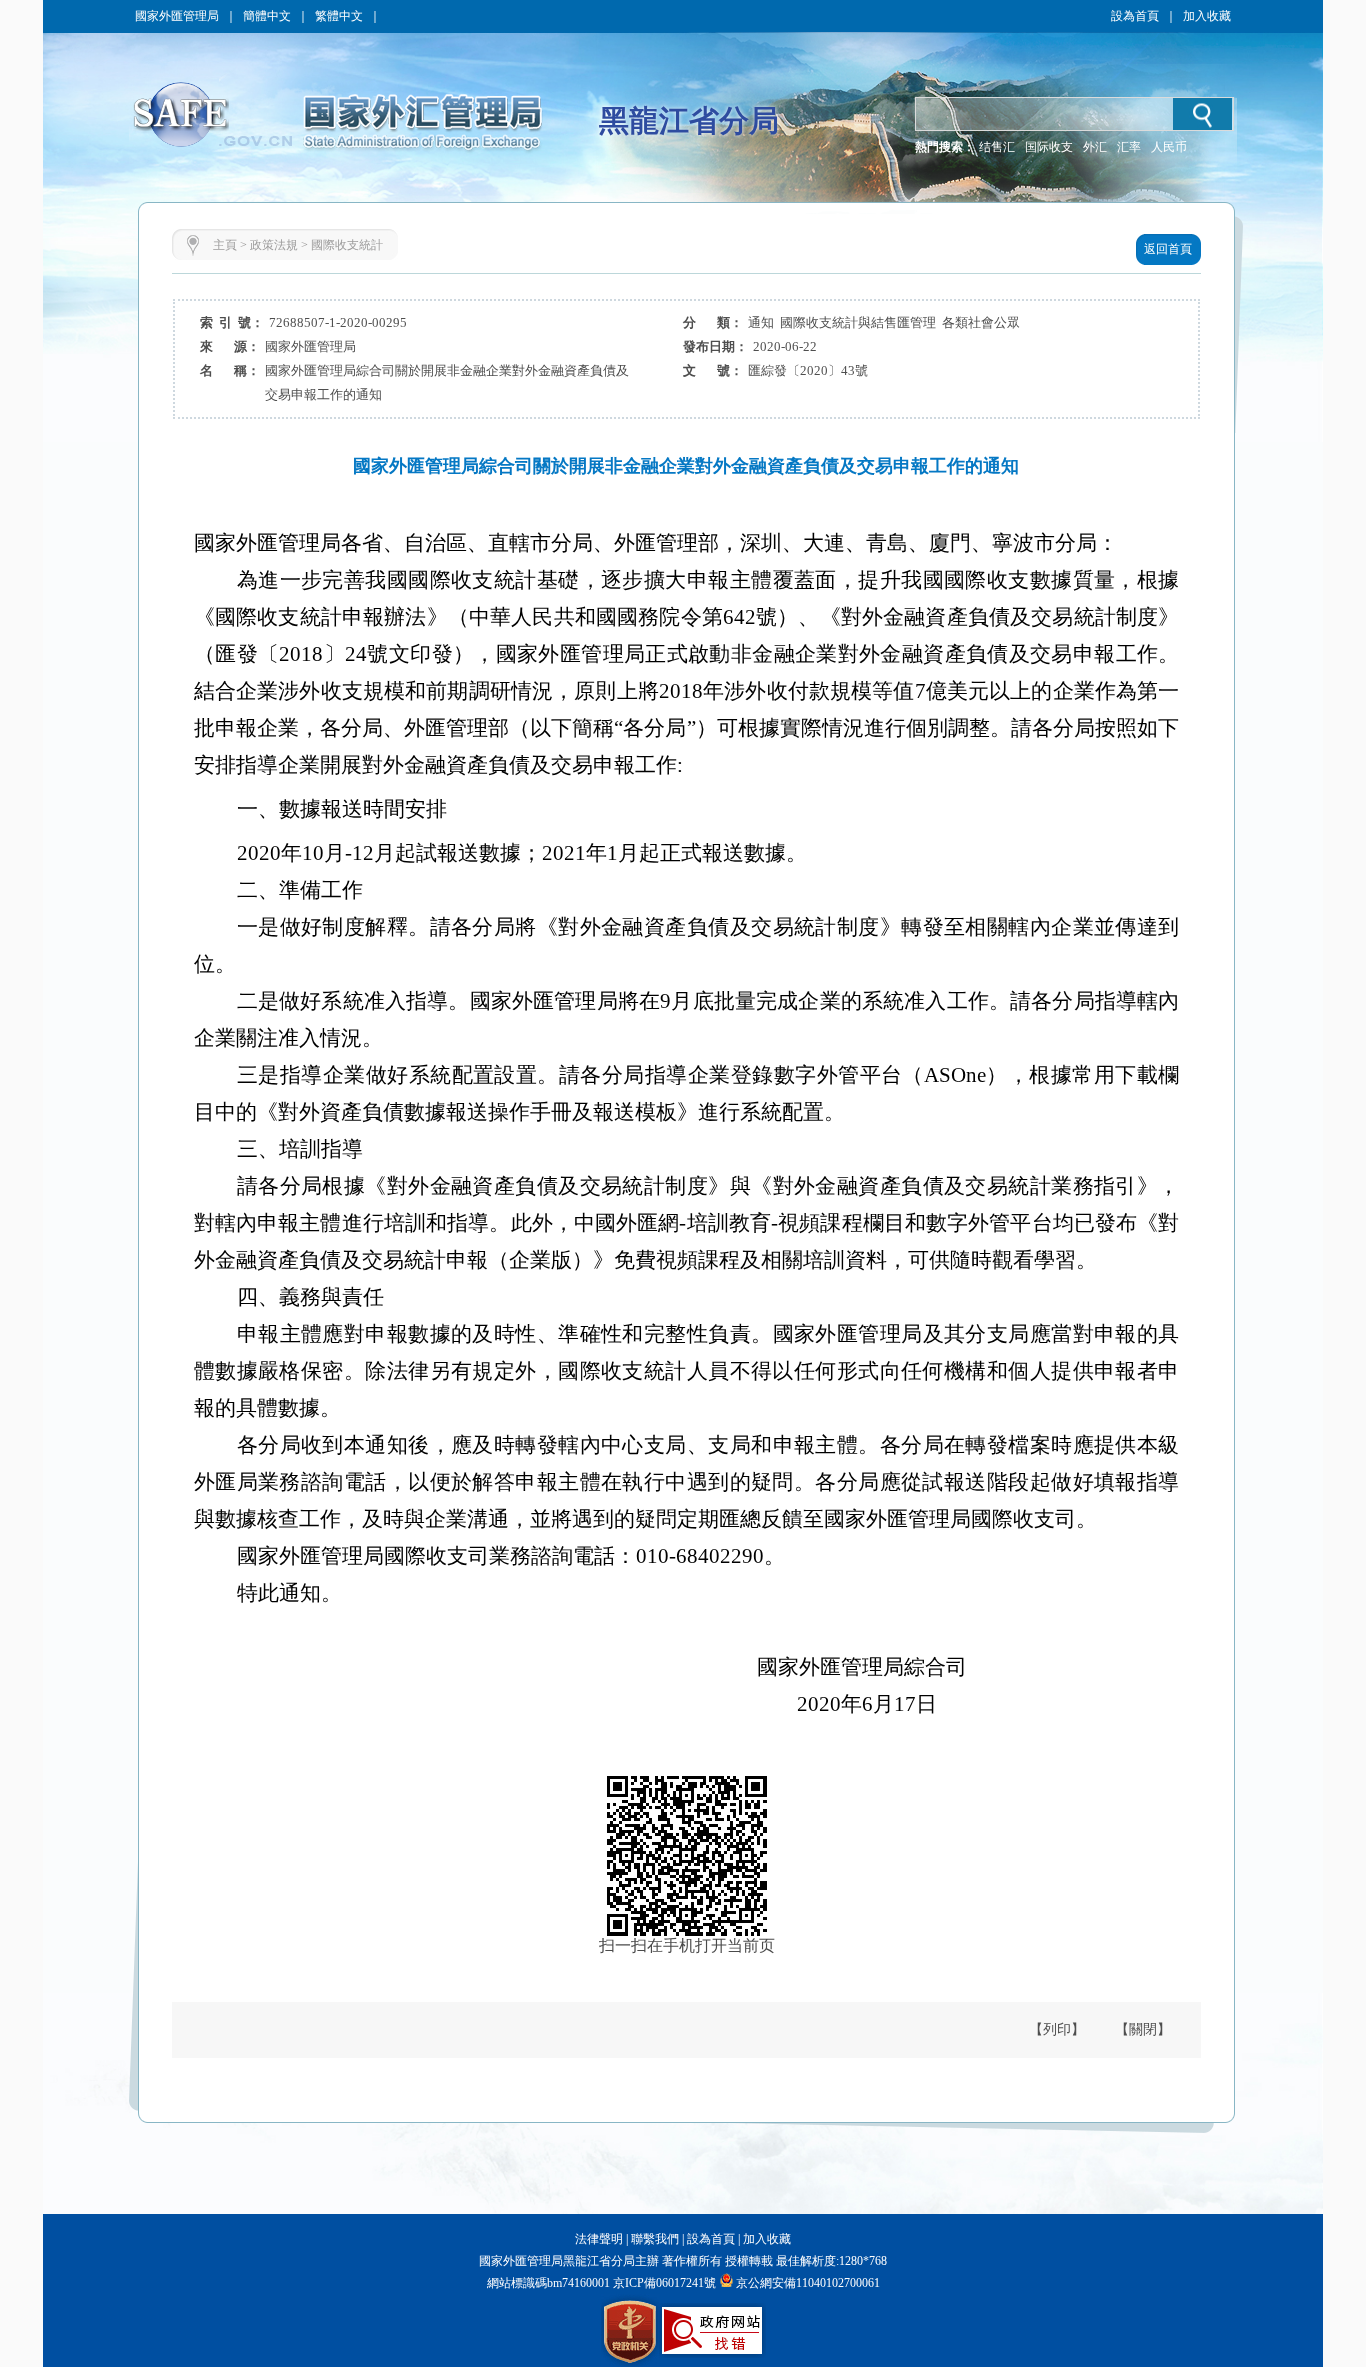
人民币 (1169, 147)
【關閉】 (1143, 2029)
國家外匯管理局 (177, 16)
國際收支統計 (347, 245)
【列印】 (1057, 2029)
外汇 (1095, 147)
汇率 (1129, 147)
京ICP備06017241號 (663, 2283)
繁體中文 (339, 16)
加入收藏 (1207, 16)
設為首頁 (1135, 16)
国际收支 (1049, 147)
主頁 (225, 245)
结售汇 (997, 147)
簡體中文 (267, 16)
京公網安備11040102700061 (808, 2283)
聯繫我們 (655, 2239)
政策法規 (274, 245)
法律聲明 (599, 2239)
